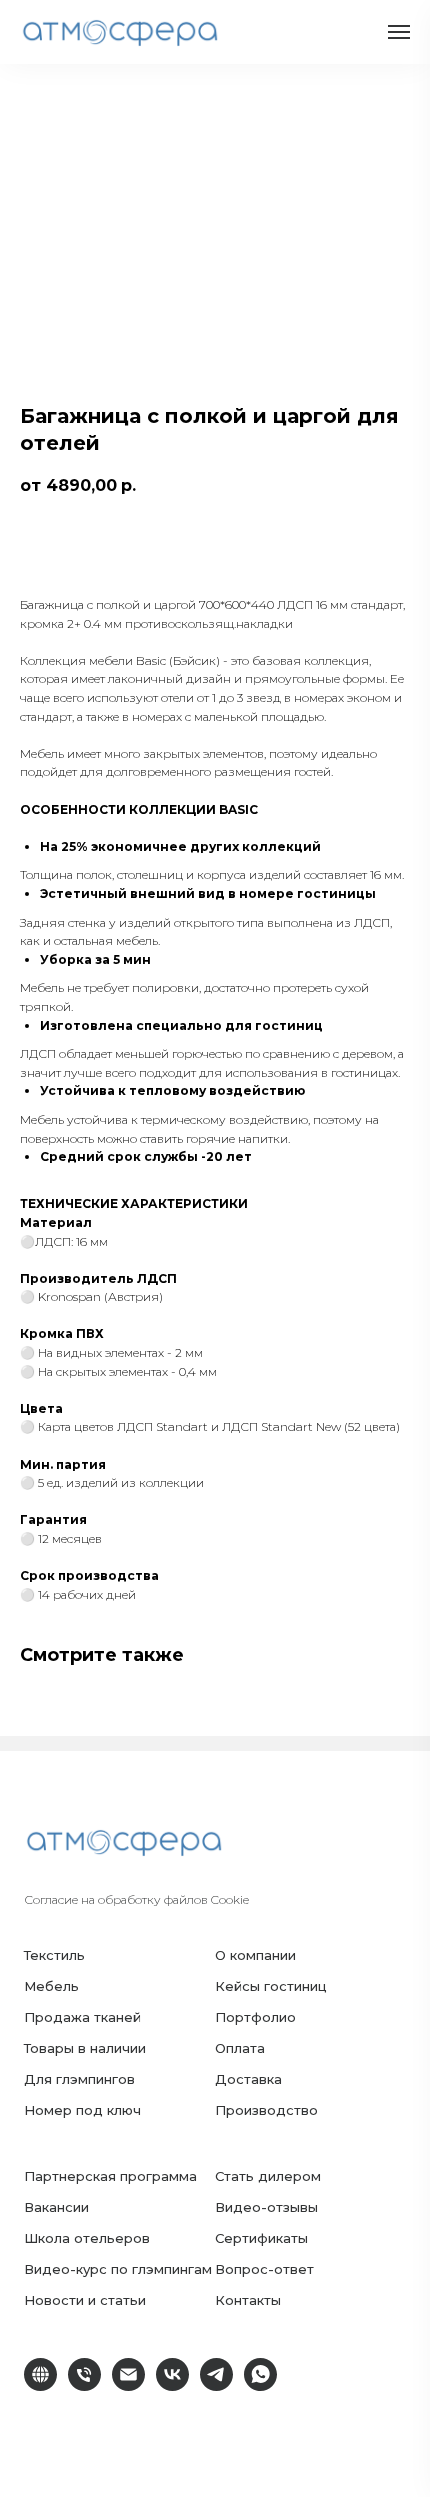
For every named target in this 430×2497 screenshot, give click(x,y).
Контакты (248, 2300)
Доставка (248, 2079)
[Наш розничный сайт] (40, 2385)
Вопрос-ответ (264, 2269)
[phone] (84, 2385)
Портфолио (255, 2017)
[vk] (172, 2385)
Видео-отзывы (266, 2207)
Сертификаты (261, 2238)
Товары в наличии (85, 2048)
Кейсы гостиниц (271, 1986)
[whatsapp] (260, 2385)
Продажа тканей (82, 2017)
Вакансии (56, 2207)
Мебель (51, 1986)
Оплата (240, 2048)
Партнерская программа (110, 2176)
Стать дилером (268, 2176)
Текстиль (54, 1955)
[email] (128, 2385)
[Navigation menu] (399, 32)
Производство (266, 2110)
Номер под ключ (82, 2110)
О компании (255, 1955)
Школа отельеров (87, 2238)
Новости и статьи (85, 2300)
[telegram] (216, 2385)
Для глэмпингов (79, 2079)
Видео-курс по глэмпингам (118, 2269)
